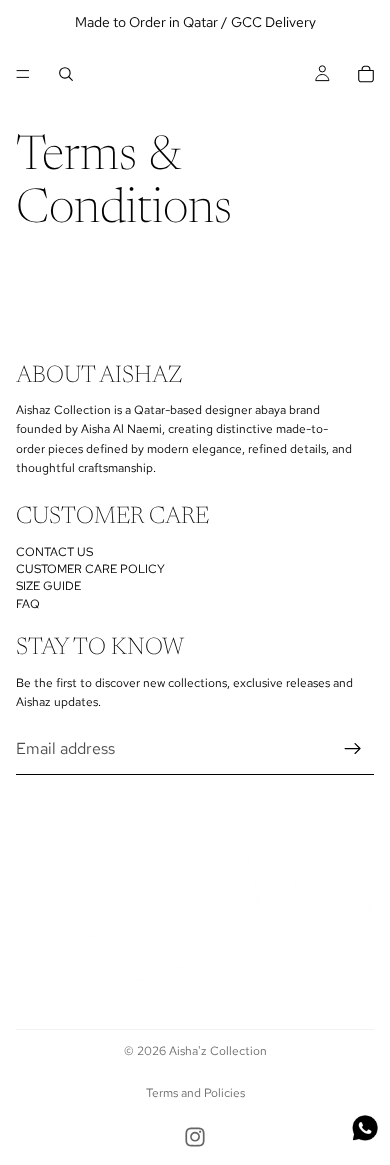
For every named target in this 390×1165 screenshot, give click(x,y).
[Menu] (23, 74)
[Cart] (366, 74)
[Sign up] (353, 748)
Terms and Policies (195, 1093)
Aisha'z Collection (218, 1051)
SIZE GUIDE (48, 586)
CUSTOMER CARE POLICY (90, 569)
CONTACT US (54, 551)
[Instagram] (195, 1137)
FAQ (28, 603)
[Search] (66, 74)
